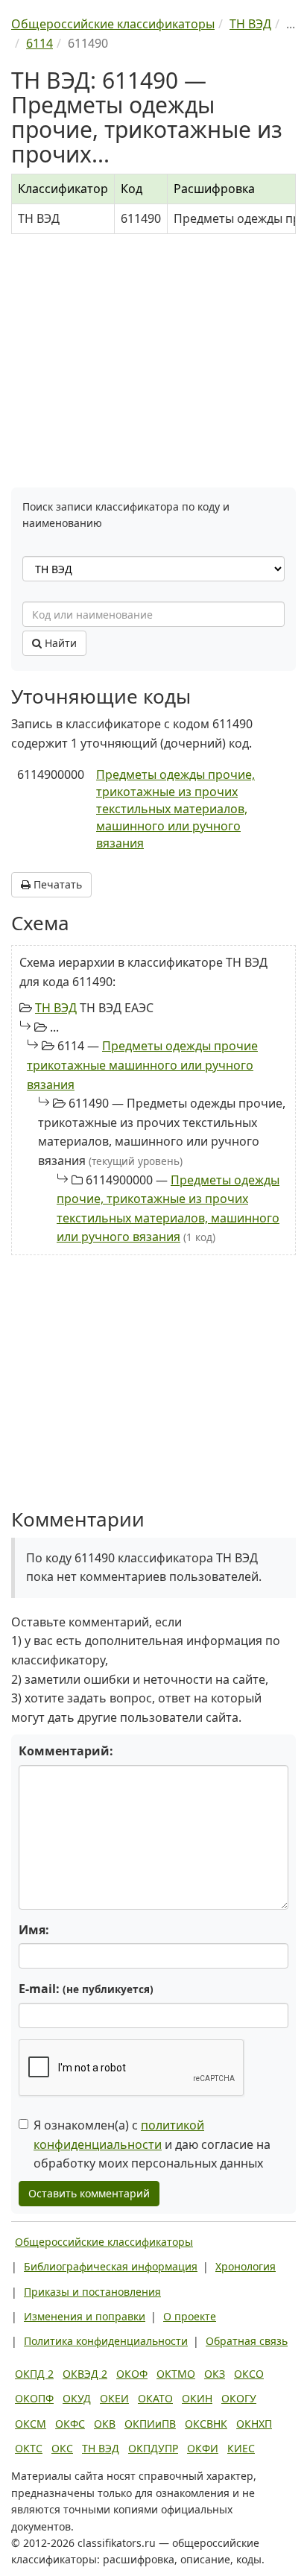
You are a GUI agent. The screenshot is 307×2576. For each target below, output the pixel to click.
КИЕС (241, 2448)
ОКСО (249, 2374)
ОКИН (197, 2398)
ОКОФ (132, 2374)
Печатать (56, 884)
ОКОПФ (34, 2398)
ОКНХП (254, 2424)
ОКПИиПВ (150, 2424)
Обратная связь (247, 2341)
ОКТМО (176, 2374)
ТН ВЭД (56, 1008)
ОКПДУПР (153, 2448)
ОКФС (70, 2424)
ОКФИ (203, 2448)
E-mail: (86, 1989)
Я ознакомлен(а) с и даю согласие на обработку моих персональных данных (152, 2144)
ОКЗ (215, 2374)
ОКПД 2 (34, 2374)
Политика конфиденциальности (106, 2341)
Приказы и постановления (92, 2292)
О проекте (190, 2316)
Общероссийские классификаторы (104, 2242)
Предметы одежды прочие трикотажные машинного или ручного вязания (142, 1065)
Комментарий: (66, 1751)
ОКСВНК (206, 2424)
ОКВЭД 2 (85, 2374)
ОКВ (105, 2424)
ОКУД (77, 2398)
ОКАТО (155, 2398)
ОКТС (29, 2448)
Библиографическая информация (111, 2266)
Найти (59, 643)
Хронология (246, 2266)
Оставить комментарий (89, 2193)
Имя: (34, 1930)
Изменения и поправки (85, 2316)
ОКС (62, 2448)
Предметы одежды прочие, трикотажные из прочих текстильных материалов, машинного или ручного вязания (175, 808)
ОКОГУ (239, 2398)
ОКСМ (31, 2424)
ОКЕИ (114, 2398)
